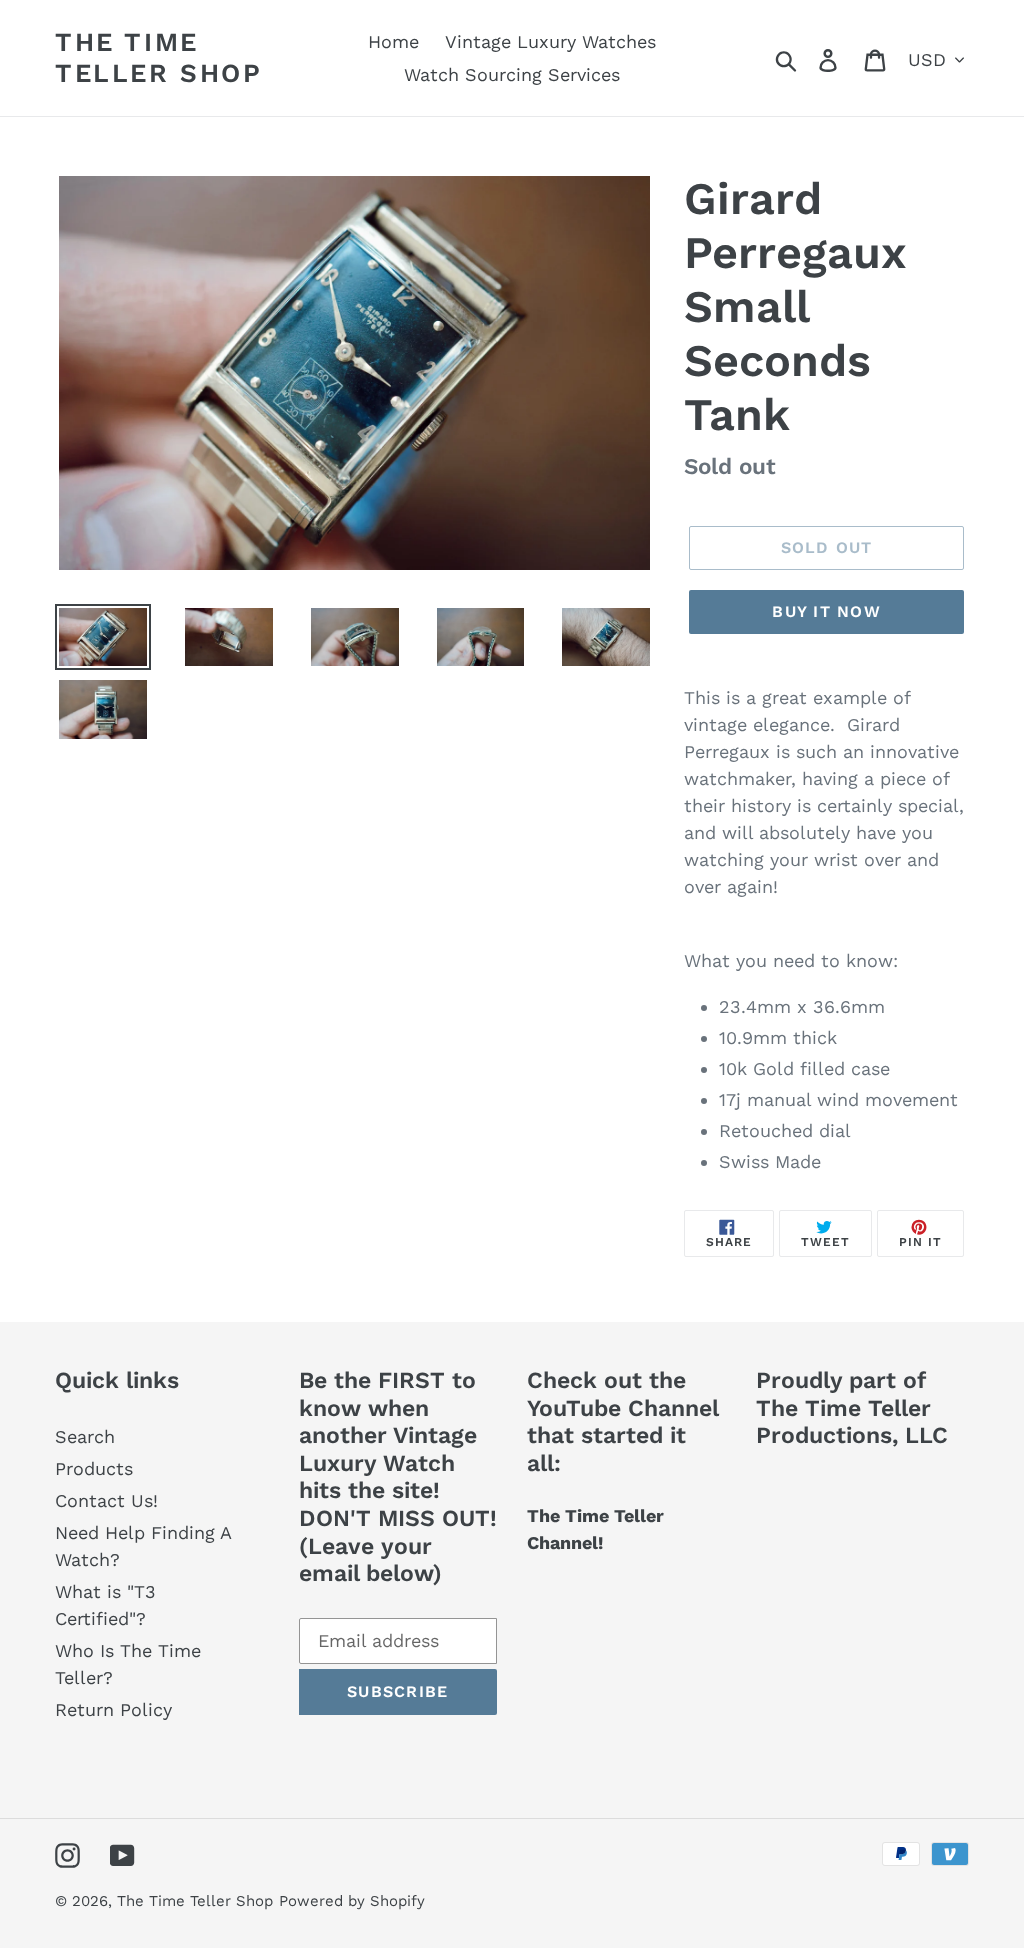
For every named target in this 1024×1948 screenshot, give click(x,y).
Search (85, 1436)
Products (94, 1468)
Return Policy (113, 1709)
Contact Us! (106, 1500)
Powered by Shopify (352, 1901)
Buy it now (826, 611)
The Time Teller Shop (159, 57)
